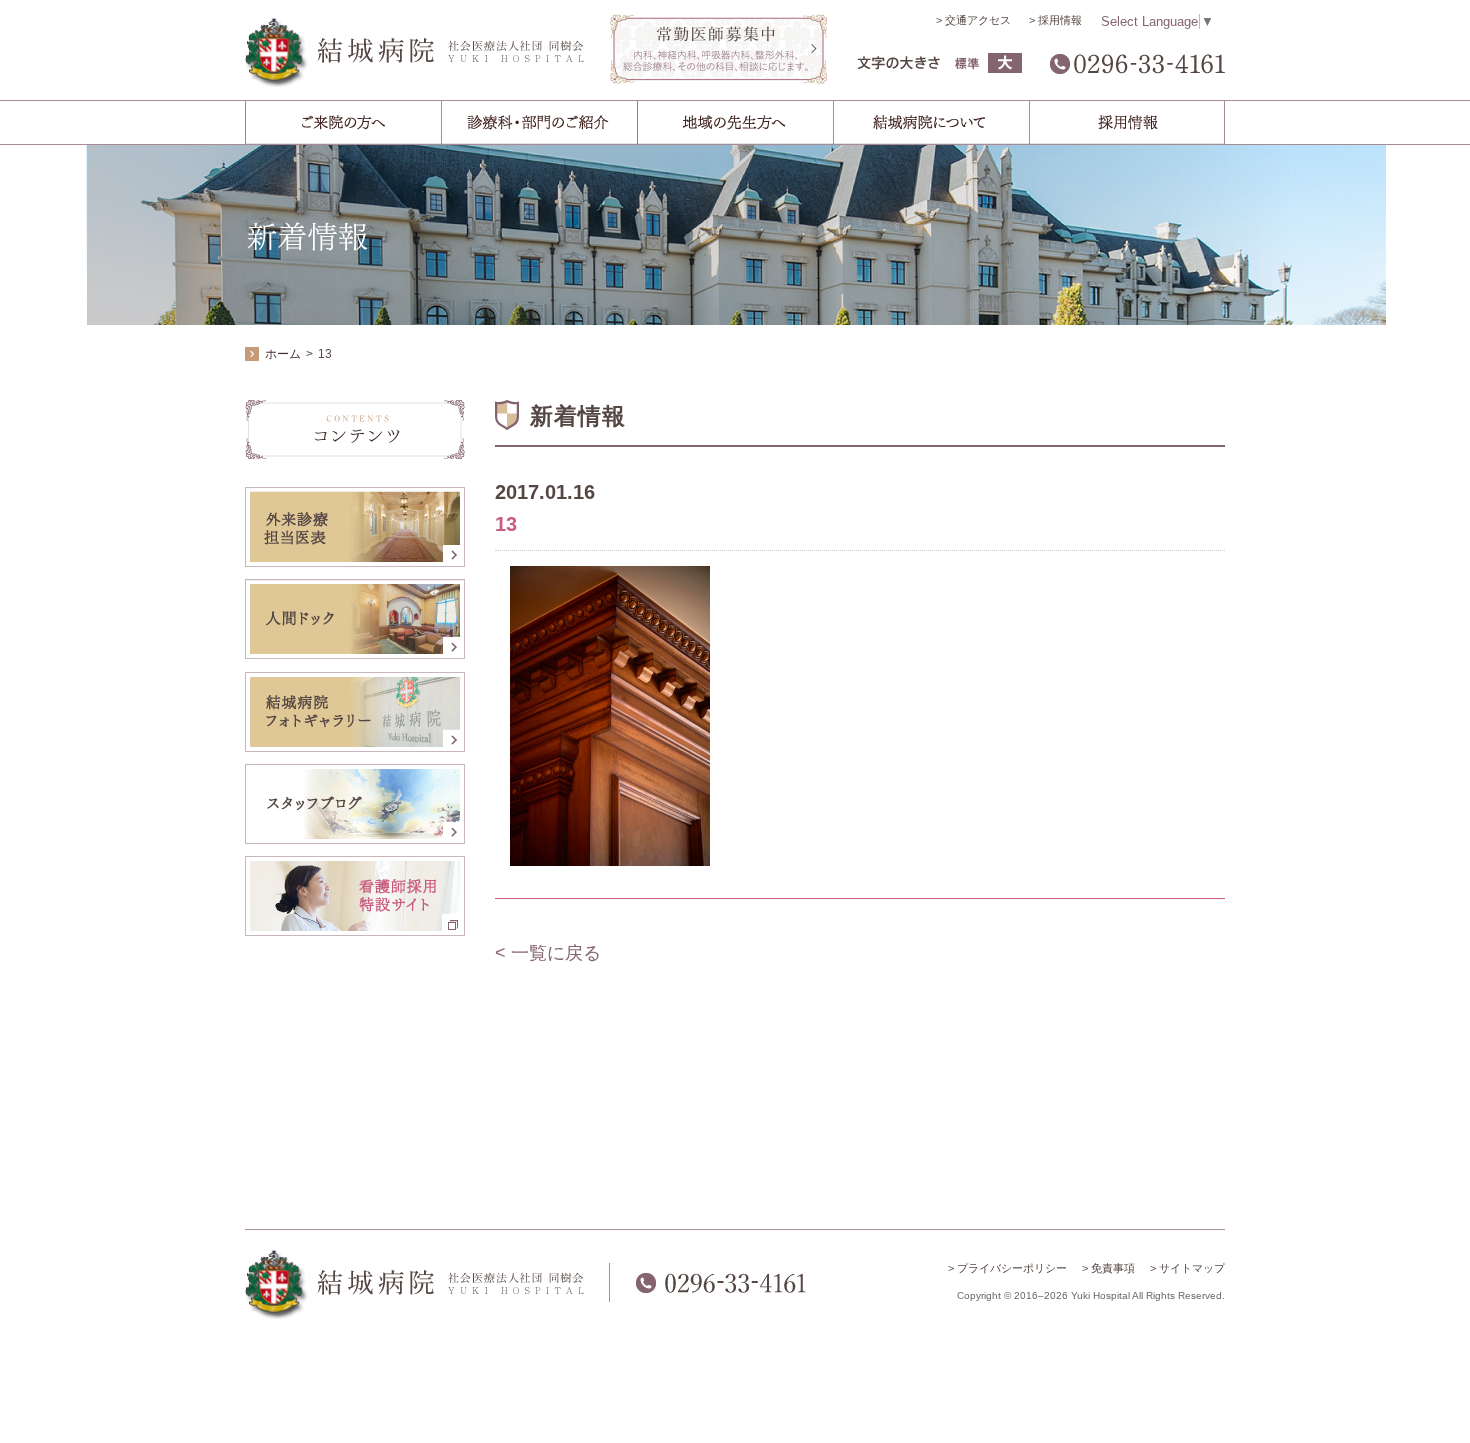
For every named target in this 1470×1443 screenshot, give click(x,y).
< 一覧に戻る (548, 953)
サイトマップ (1192, 1268)
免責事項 (1113, 1268)
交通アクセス (978, 20)
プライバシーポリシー (1012, 1268)
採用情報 (1060, 20)
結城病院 (415, 52)
